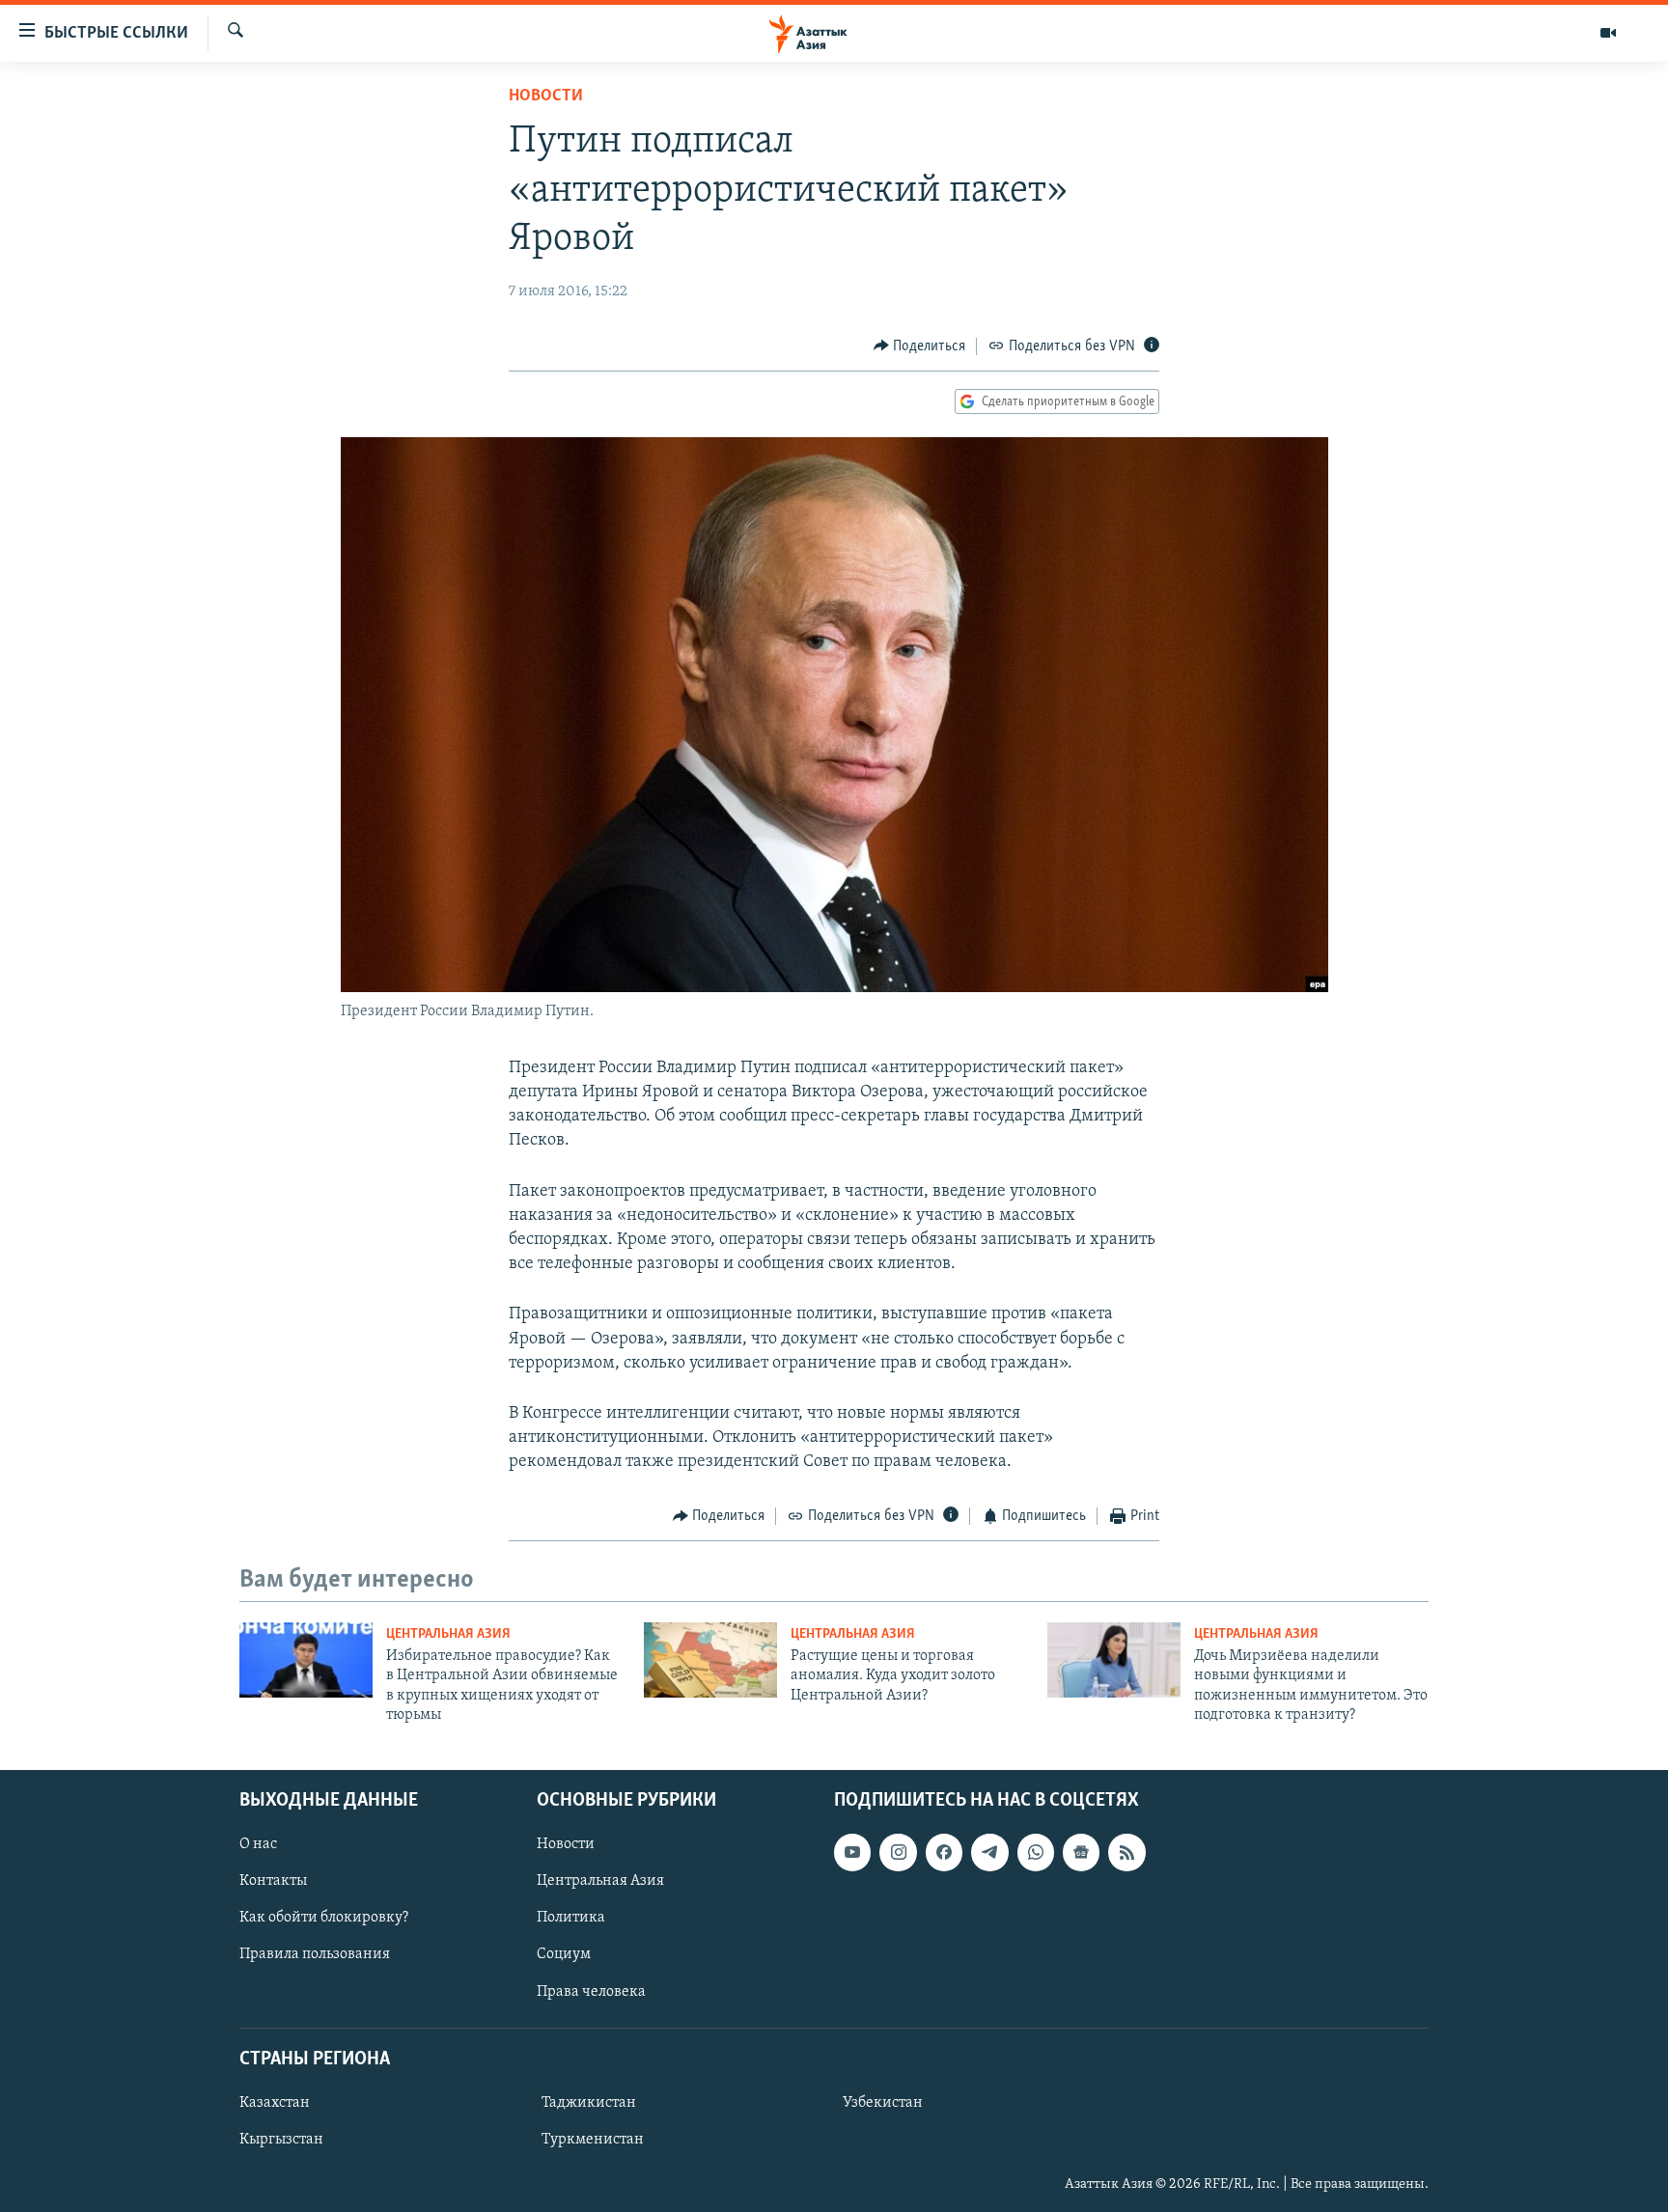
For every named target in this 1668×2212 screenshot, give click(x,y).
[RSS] (1126, 1852)
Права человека (591, 1991)
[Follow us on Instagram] (898, 1852)
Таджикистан (589, 2103)
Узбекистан (883, 2103)
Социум (564, 1954)
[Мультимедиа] (1608, 33)
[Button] (920, 346)
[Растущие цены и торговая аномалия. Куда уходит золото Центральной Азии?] (710, 1660)
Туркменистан (593, 2140)
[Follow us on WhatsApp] (1036, 1852)
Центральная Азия (448, 1634)
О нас (258, 1844)
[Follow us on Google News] (1081, 1852)
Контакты (273, 1881)
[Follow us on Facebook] (944, 1852)
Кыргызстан (281, 2140)
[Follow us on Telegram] (989, 1852)
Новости (546, 97)
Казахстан (275, 2103)
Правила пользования (315, 1954)
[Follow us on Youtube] (852, 1852)
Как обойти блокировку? (324, 1918)
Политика (571, 1918)
